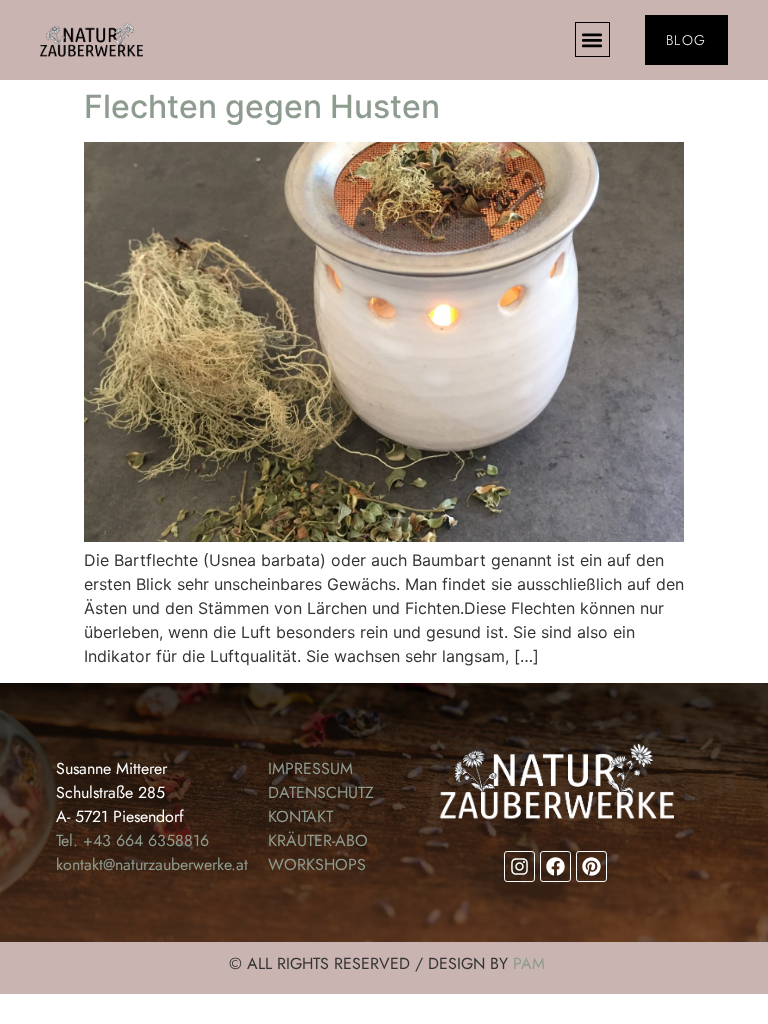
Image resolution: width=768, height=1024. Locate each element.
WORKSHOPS (317, 864)
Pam (529, 963)
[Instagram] (519, 866)
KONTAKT (300, 816)
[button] (592, 39)
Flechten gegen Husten (262, 106)
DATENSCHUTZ (321, 792)
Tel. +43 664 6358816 (132, 840)
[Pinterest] (591, 866)
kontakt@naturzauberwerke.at (152, 864)
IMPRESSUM (310, 768)
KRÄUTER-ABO (318, 840)
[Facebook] (555, 866)
